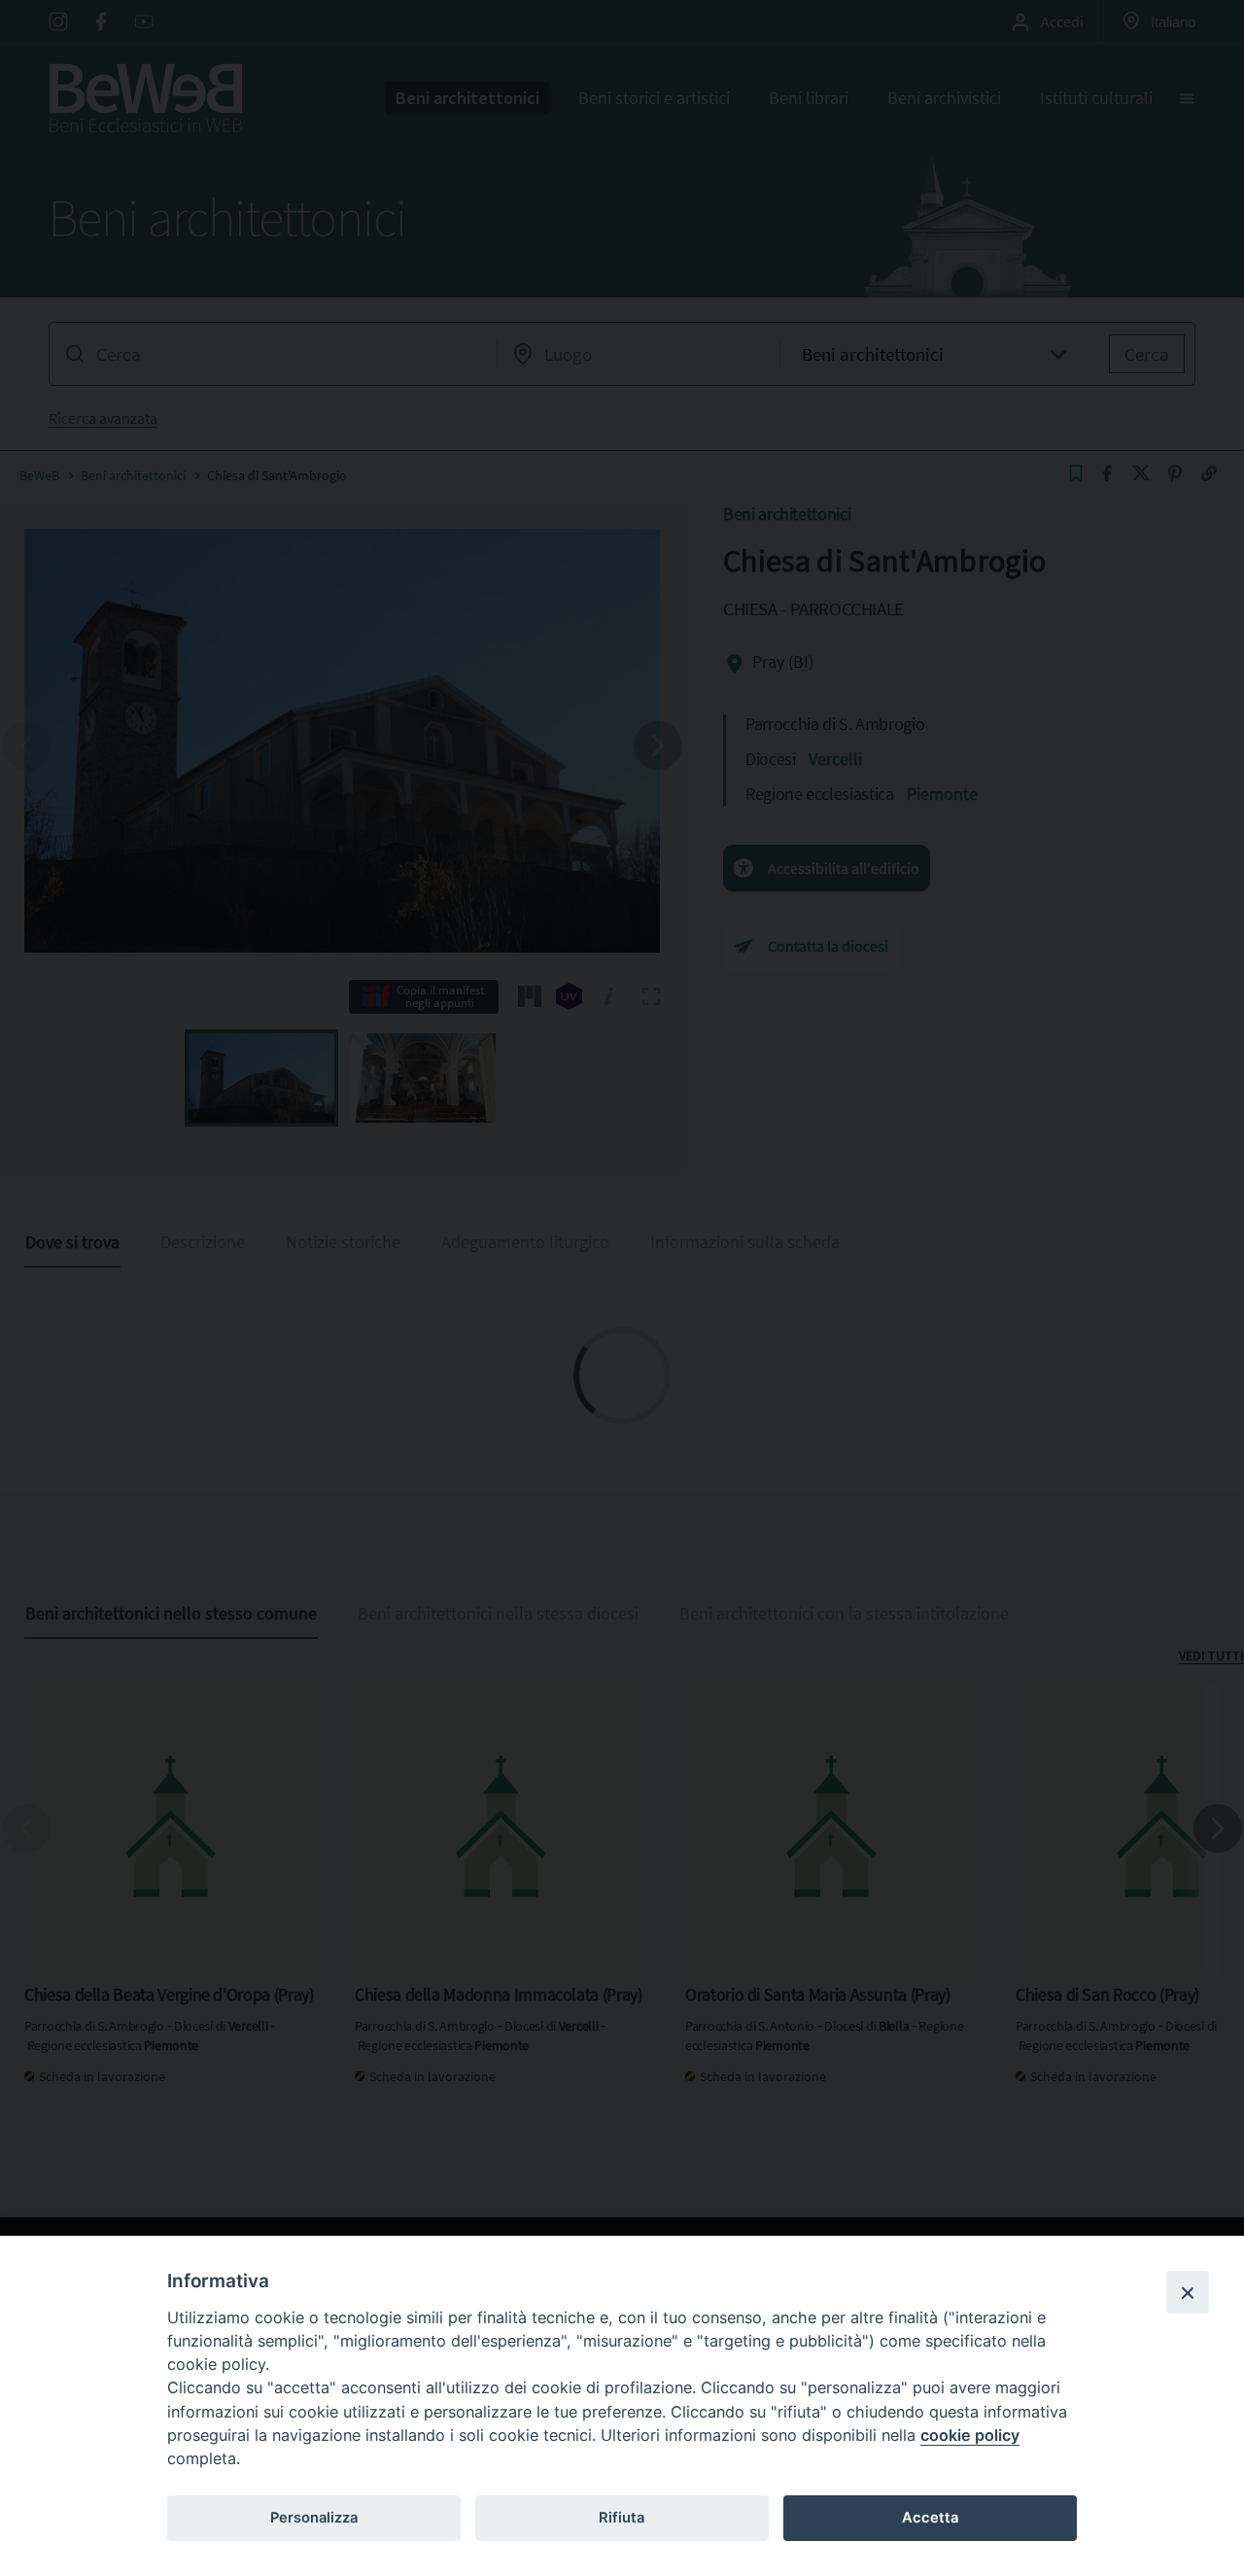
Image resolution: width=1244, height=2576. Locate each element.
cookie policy (970, 2435)
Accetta (930, 2518)
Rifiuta (622, 2518)
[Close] (1188, 2292)
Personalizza (314, 2518)
